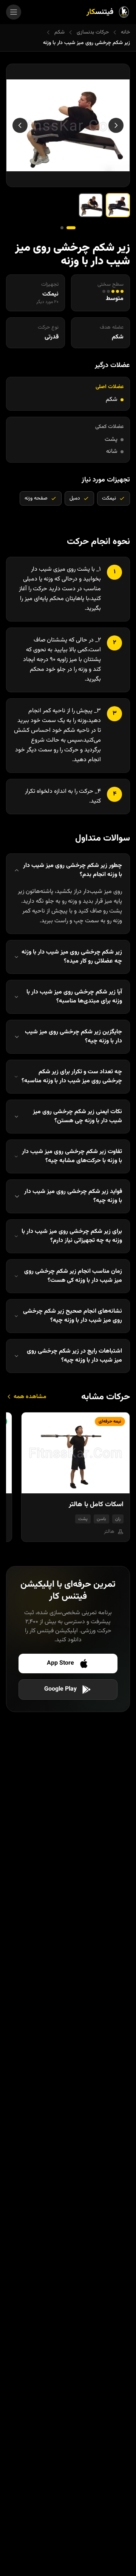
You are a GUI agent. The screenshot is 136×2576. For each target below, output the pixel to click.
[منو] (14, 12)
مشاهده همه (29, 1397)
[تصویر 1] (118, 205)
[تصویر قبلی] (116, 125)
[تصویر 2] (91, 205)
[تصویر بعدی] (20, 125)
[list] (68, 1480)
